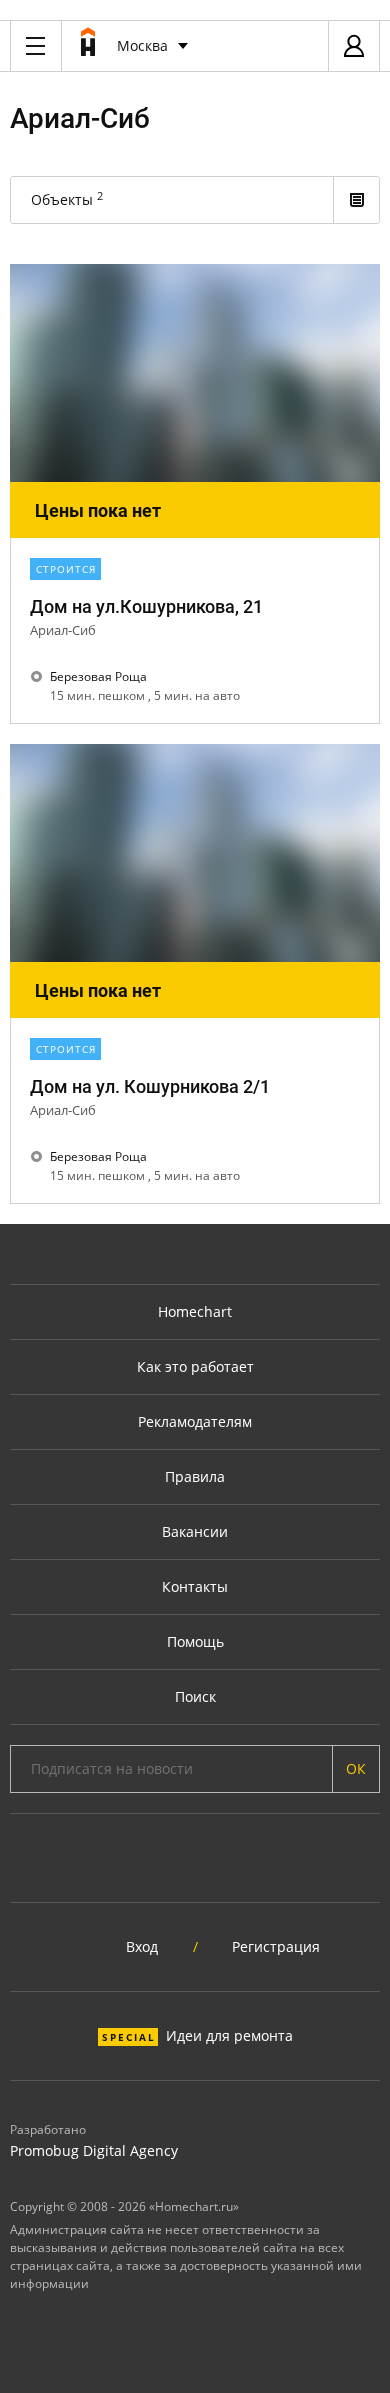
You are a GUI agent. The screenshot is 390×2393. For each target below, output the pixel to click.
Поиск (195, 1696)
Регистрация (276, 1946)
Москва (142, 45)
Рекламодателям (195, 1421)
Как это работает (195, 1366)
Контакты (195, 1586)
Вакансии (195, 1531)
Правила (195, 1476)
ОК (356, 1768)
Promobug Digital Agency (94, 2150)
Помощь (195, 1641)
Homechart (195, 1311)
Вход (142, 1946)
